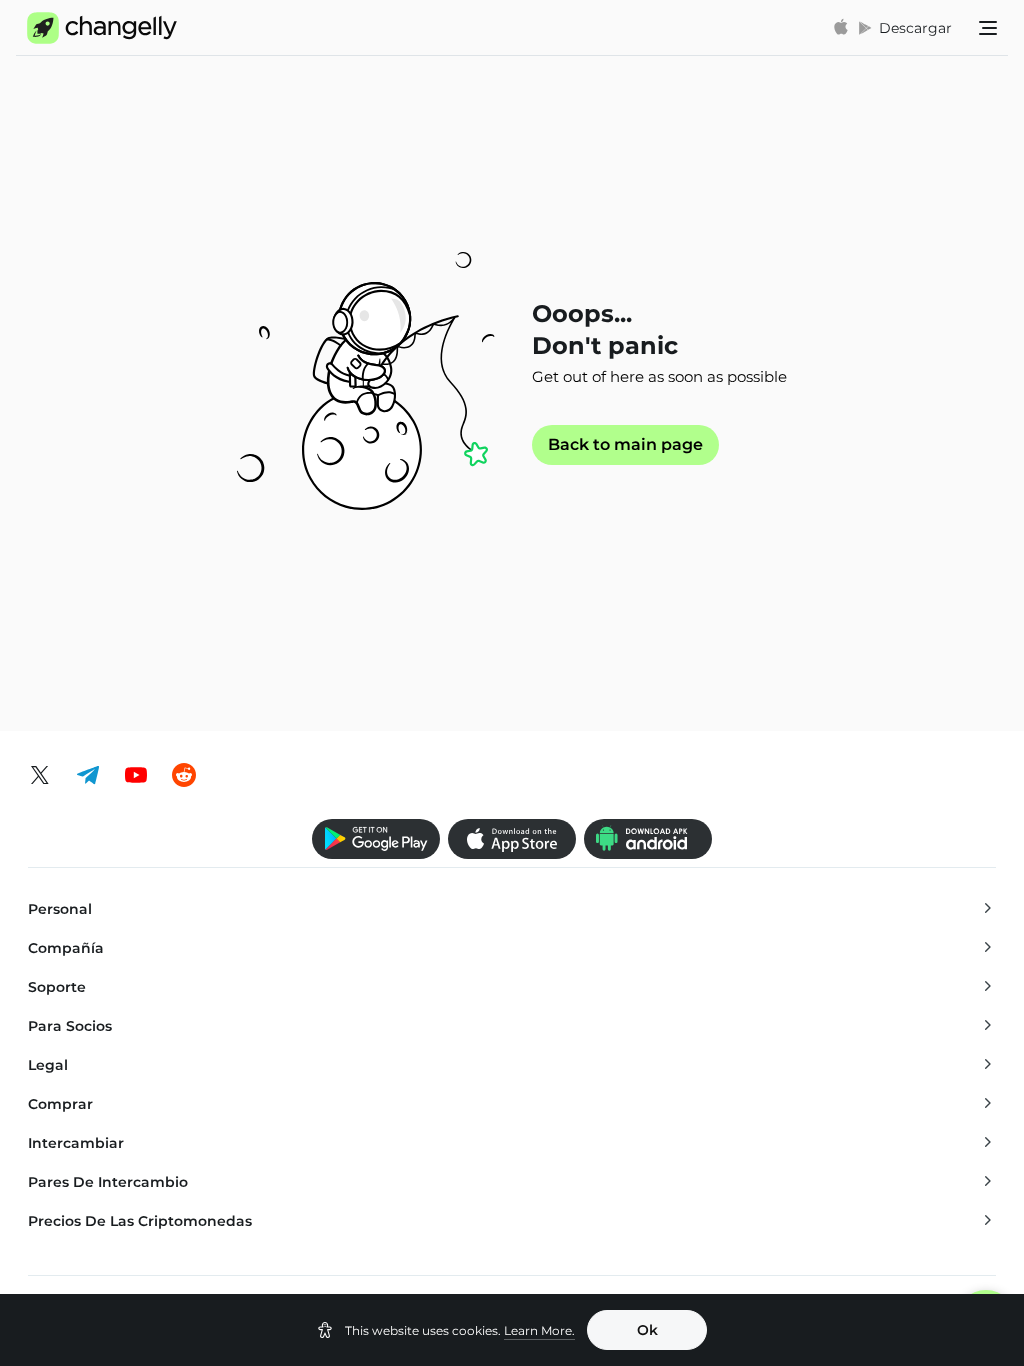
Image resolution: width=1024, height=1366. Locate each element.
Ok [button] (647, 1330)
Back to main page (625, 445)
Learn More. (539, 1330)
